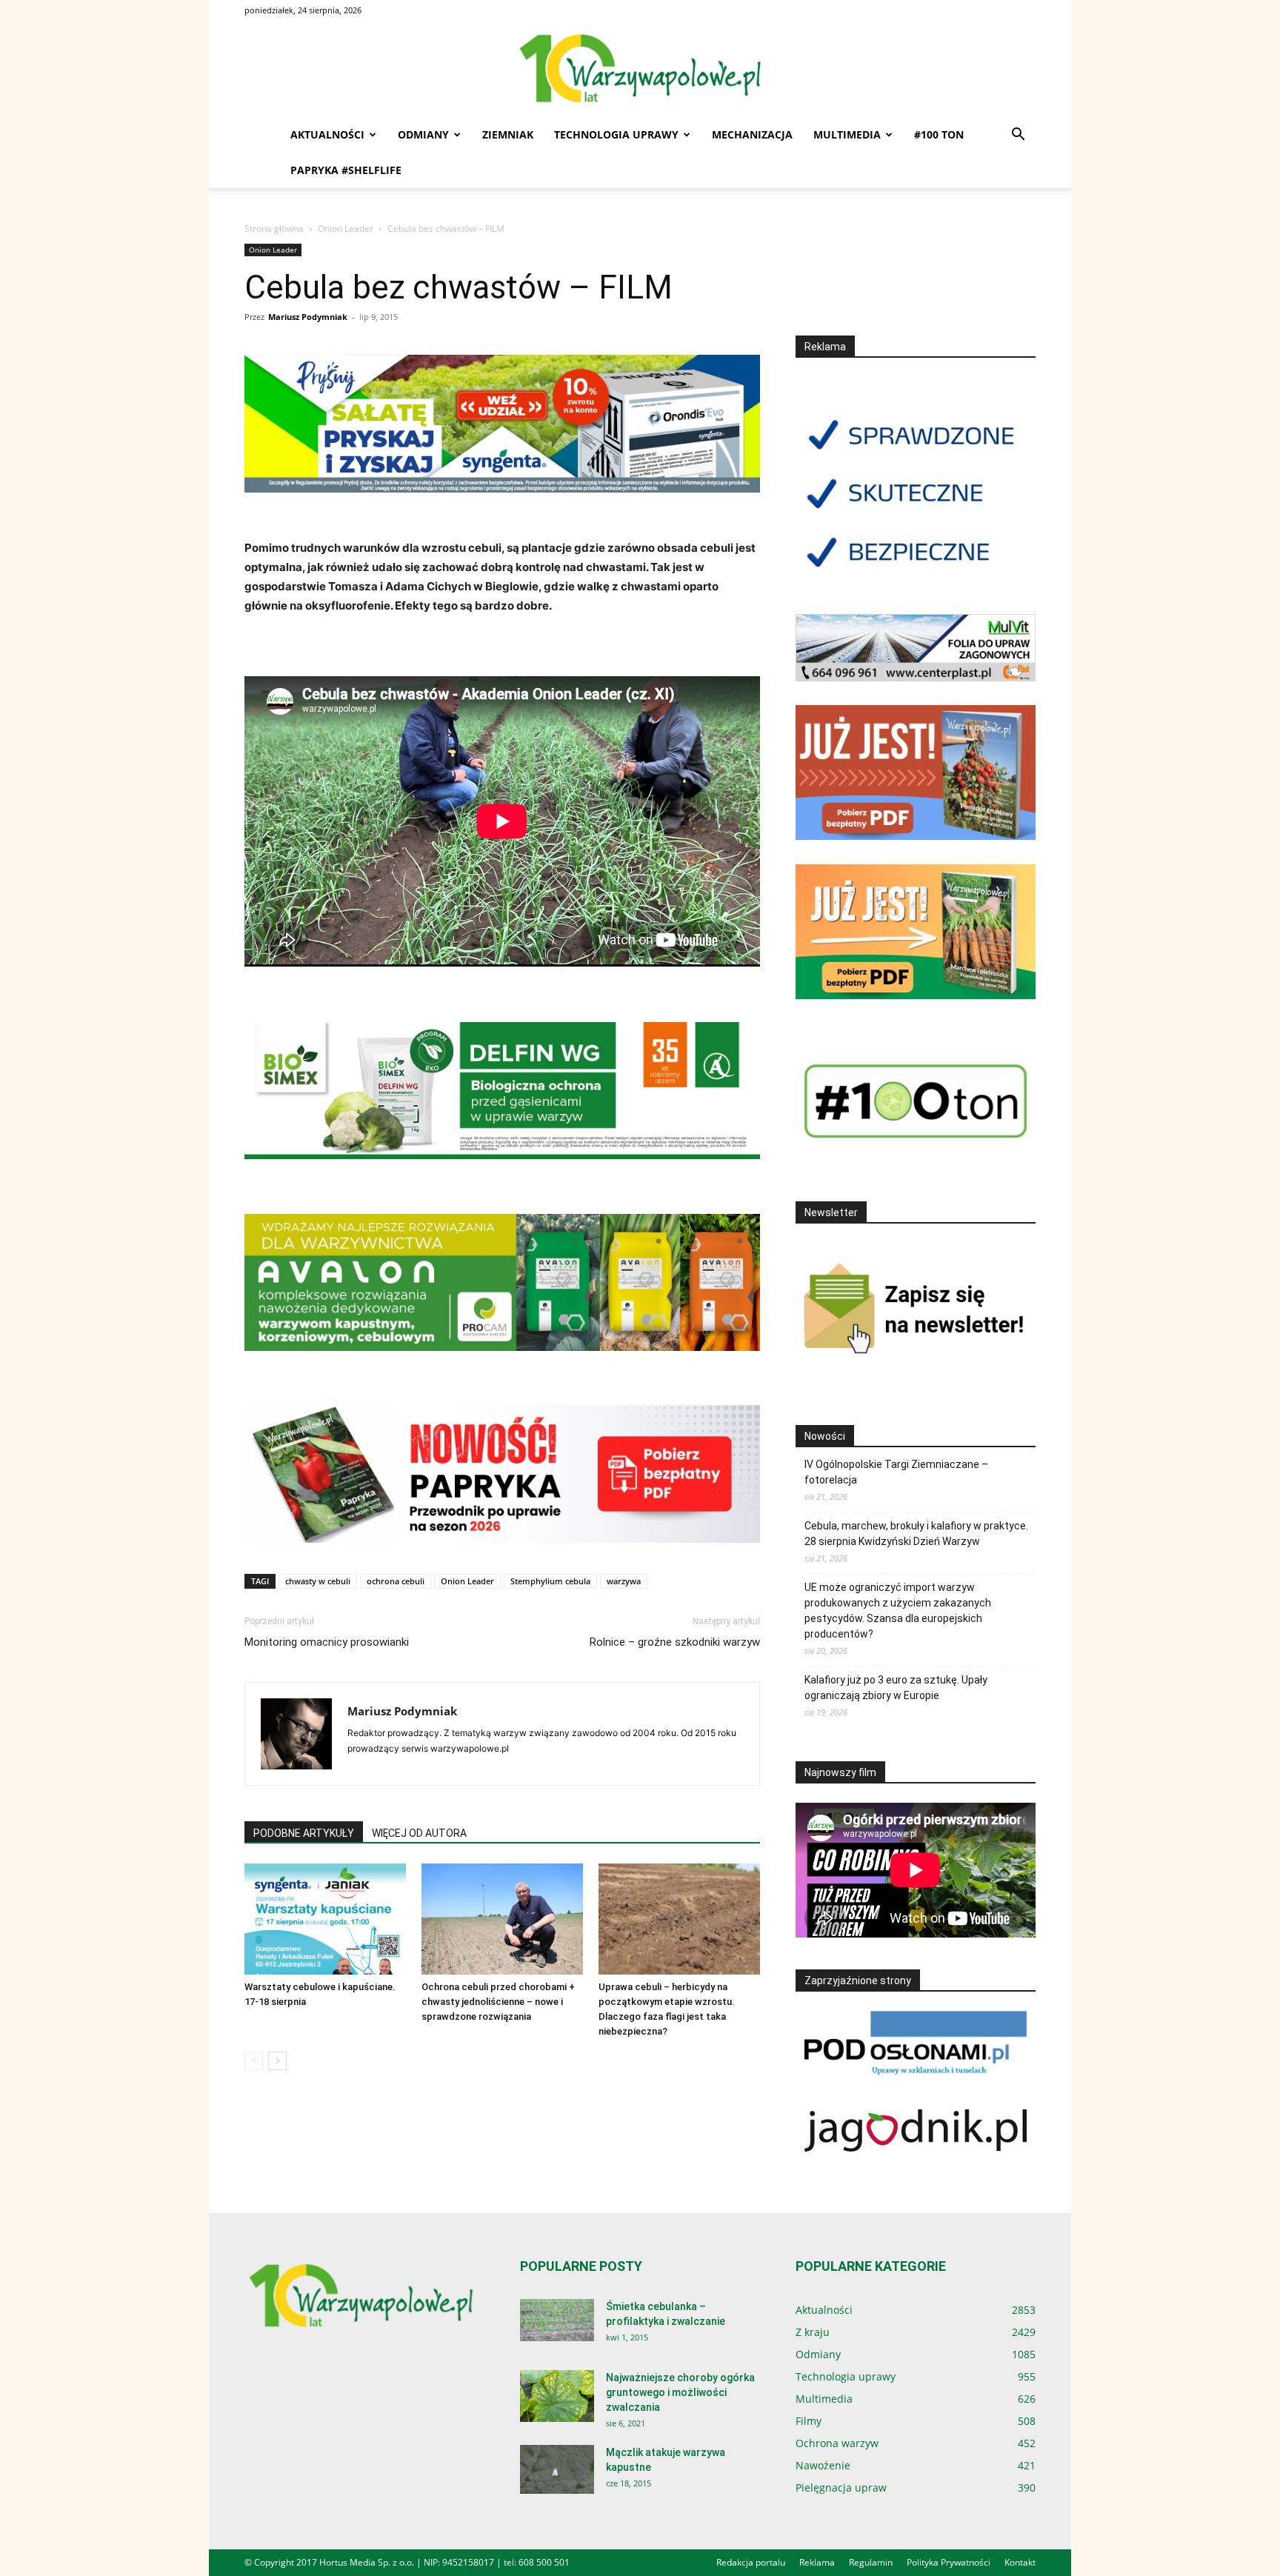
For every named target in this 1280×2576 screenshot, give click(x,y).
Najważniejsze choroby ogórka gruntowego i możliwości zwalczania (680, 2392)
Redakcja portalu (751, 2562)
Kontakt (1020, 2562)
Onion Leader (346, 228)
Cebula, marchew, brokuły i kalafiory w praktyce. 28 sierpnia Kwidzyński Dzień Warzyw (916, 1534)
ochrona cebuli (396, 1581)
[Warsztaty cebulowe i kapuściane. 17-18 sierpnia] (325, 1919)
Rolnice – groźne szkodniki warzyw (675, 1642)
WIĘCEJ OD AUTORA (419, 1833)
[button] (1018, 136)
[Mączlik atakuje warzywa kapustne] (557, 2470)
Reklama (817, 2562)
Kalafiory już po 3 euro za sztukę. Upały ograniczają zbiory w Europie (896, 1688)
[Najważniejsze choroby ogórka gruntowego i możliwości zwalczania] (557, 2396)
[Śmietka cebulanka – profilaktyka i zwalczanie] (557, 2320)
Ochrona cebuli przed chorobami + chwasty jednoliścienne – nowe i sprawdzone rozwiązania (498, 2002)
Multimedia (847, 134)
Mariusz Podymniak (308, 317)
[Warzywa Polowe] (640, 70)
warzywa (624, 1581)
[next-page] (277, 2061)
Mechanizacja (752, 134)
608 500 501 (544, 2562)
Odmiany (423, 134)
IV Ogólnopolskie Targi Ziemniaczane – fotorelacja (896, 1472)
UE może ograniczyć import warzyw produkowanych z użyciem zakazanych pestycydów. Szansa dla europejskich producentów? (898, 1611)
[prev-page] (254, 2061)
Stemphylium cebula (550, 1581)
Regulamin (871, 2562)
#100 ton (939, 134)
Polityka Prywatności (949, 2562)
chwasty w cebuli (318, 1581)
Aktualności (327, 134)
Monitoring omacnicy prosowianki (327, 1642)
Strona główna (274, 228)
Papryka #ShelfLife (346, 170)
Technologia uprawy (616, 134)
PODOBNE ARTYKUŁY (304, 1833)
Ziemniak (508, 134)
